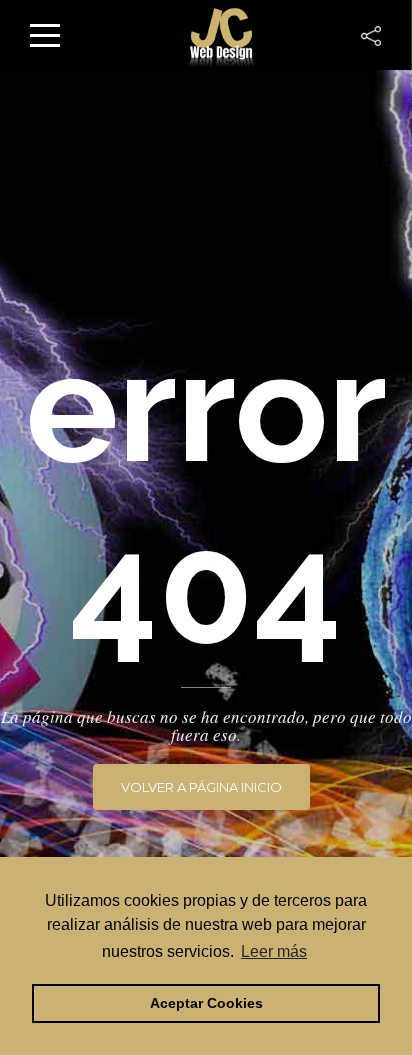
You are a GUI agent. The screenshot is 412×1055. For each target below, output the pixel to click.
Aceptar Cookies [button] (206, 1003)
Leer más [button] (274, 951)
